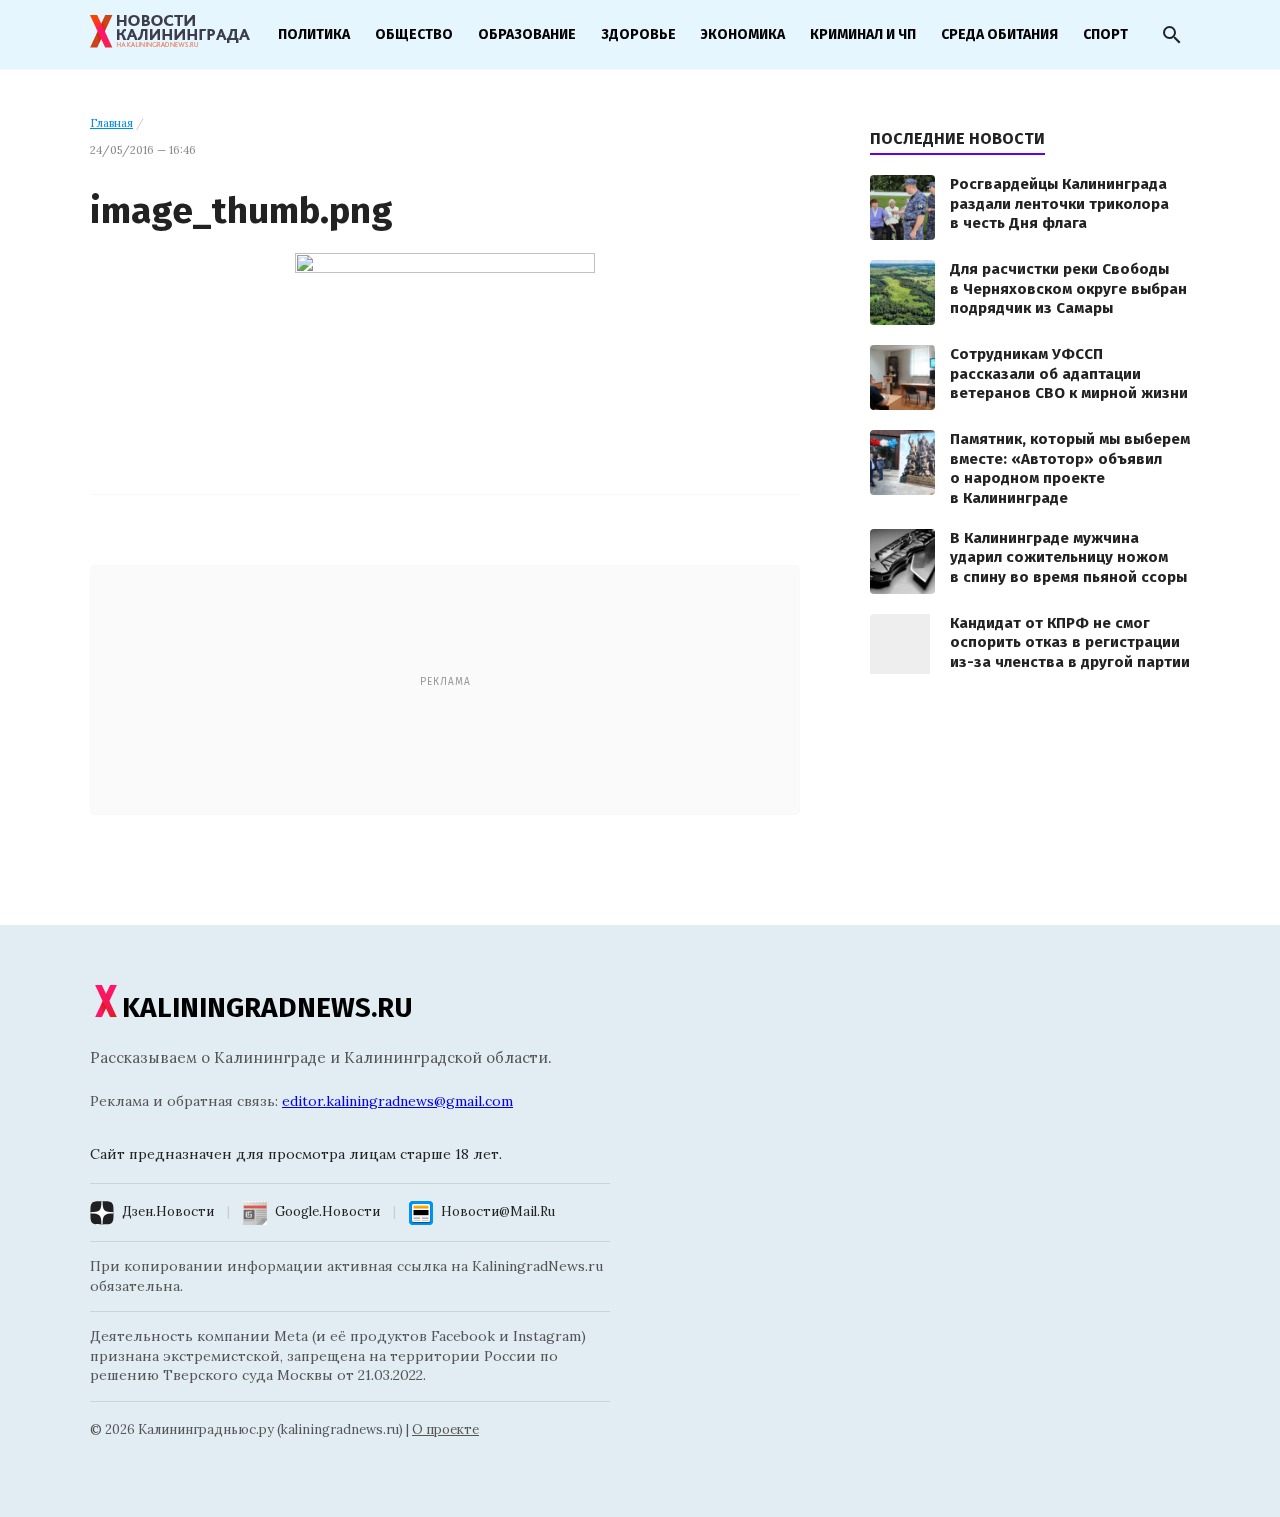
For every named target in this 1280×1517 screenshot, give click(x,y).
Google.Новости (327, 1211)
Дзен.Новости (168, 1211)
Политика (314, 34)
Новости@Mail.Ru (498, 1211)
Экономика (743, 34)
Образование (527, 34)
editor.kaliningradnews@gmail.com (397, 1101)
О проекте (445, 1429)
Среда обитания (999, 34)
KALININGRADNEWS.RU (267, 1007)
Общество (414, 34)
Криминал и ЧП (863, 34)
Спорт (1105, 34)
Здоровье (638, 34)
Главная (111, 123)
